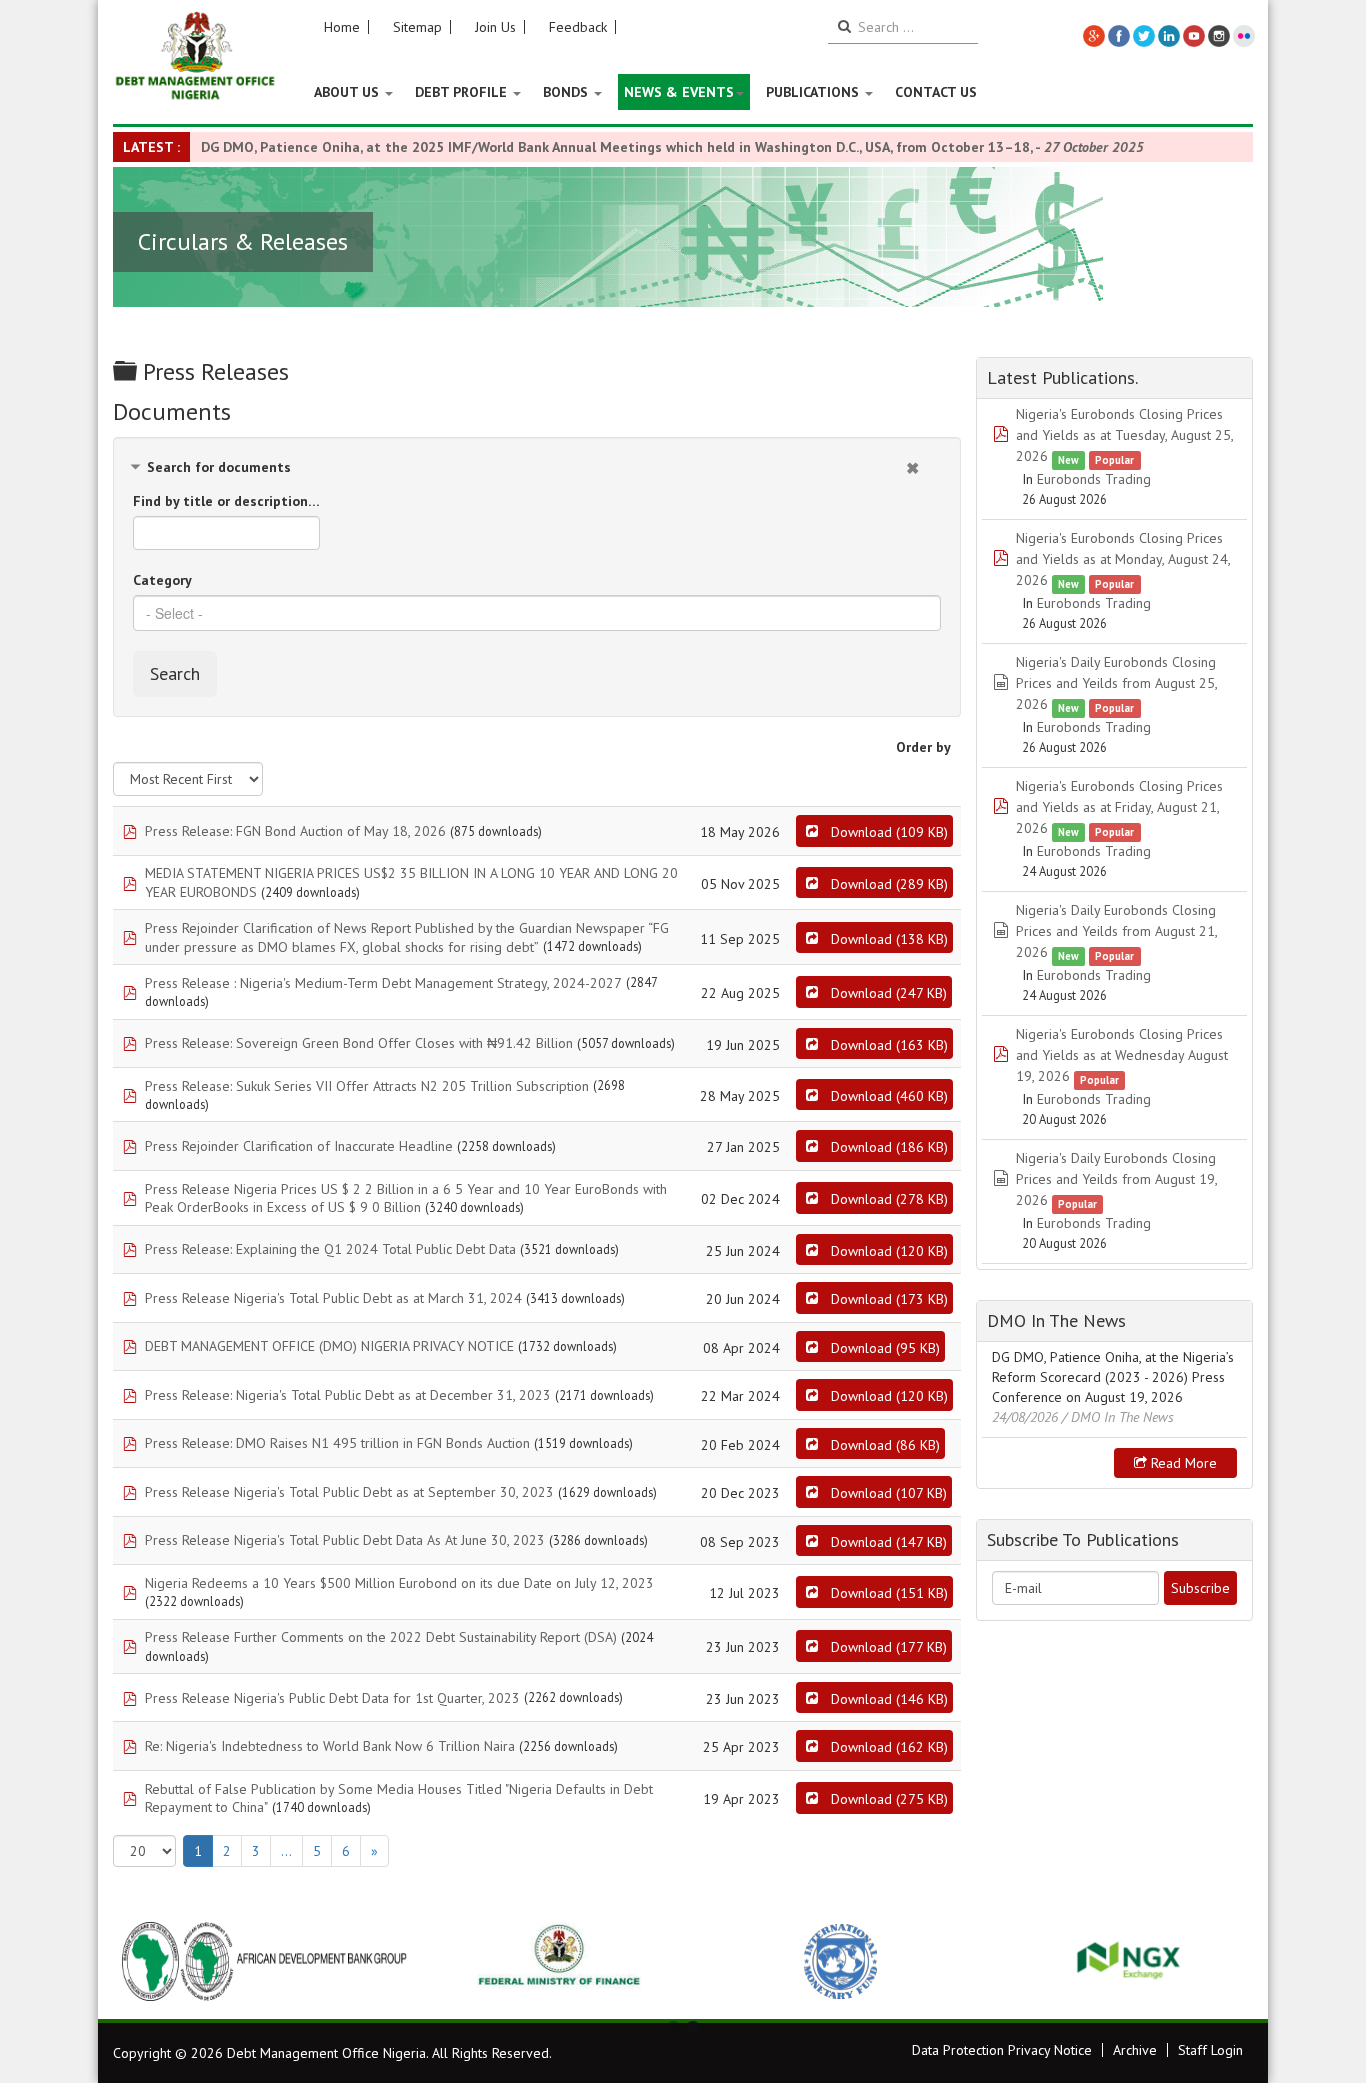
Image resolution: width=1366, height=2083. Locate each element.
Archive (1135, 2050)
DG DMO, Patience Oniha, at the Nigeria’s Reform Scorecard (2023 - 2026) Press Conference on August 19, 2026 (1113, 1377)
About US (348, 92)
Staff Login (1210, 2050)
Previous (139, 1961)
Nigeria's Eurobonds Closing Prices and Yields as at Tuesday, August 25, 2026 (1124, 435)
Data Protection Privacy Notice (1002, 2050)
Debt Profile (463, 92)
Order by (923, 747)
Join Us (495, 27)
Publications (814, 92)
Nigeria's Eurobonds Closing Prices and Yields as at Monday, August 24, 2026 (1123, 559)
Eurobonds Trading (1094, 479)
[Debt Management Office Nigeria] (195, 57)
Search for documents (219, 467)
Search (175, 673)
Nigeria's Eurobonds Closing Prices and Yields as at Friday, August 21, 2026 (1119, 807)
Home (342, 27)
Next (1227, 1961)
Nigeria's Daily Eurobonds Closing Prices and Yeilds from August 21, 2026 (1116, 931)
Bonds (567, 92)
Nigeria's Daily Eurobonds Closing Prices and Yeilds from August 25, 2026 (1116, 683)
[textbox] (537, 613)
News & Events (679, 92)
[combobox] (537, 613)
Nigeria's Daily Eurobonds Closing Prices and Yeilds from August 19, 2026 (1116, 1179)
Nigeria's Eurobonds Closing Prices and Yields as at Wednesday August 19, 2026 (1122, 1055)
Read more (1182, 1463)
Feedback (578, 27)
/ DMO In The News (1118, 1417)
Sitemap (417, 27)
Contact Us (936, 92)
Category (162, 580)
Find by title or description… (226, 501)
